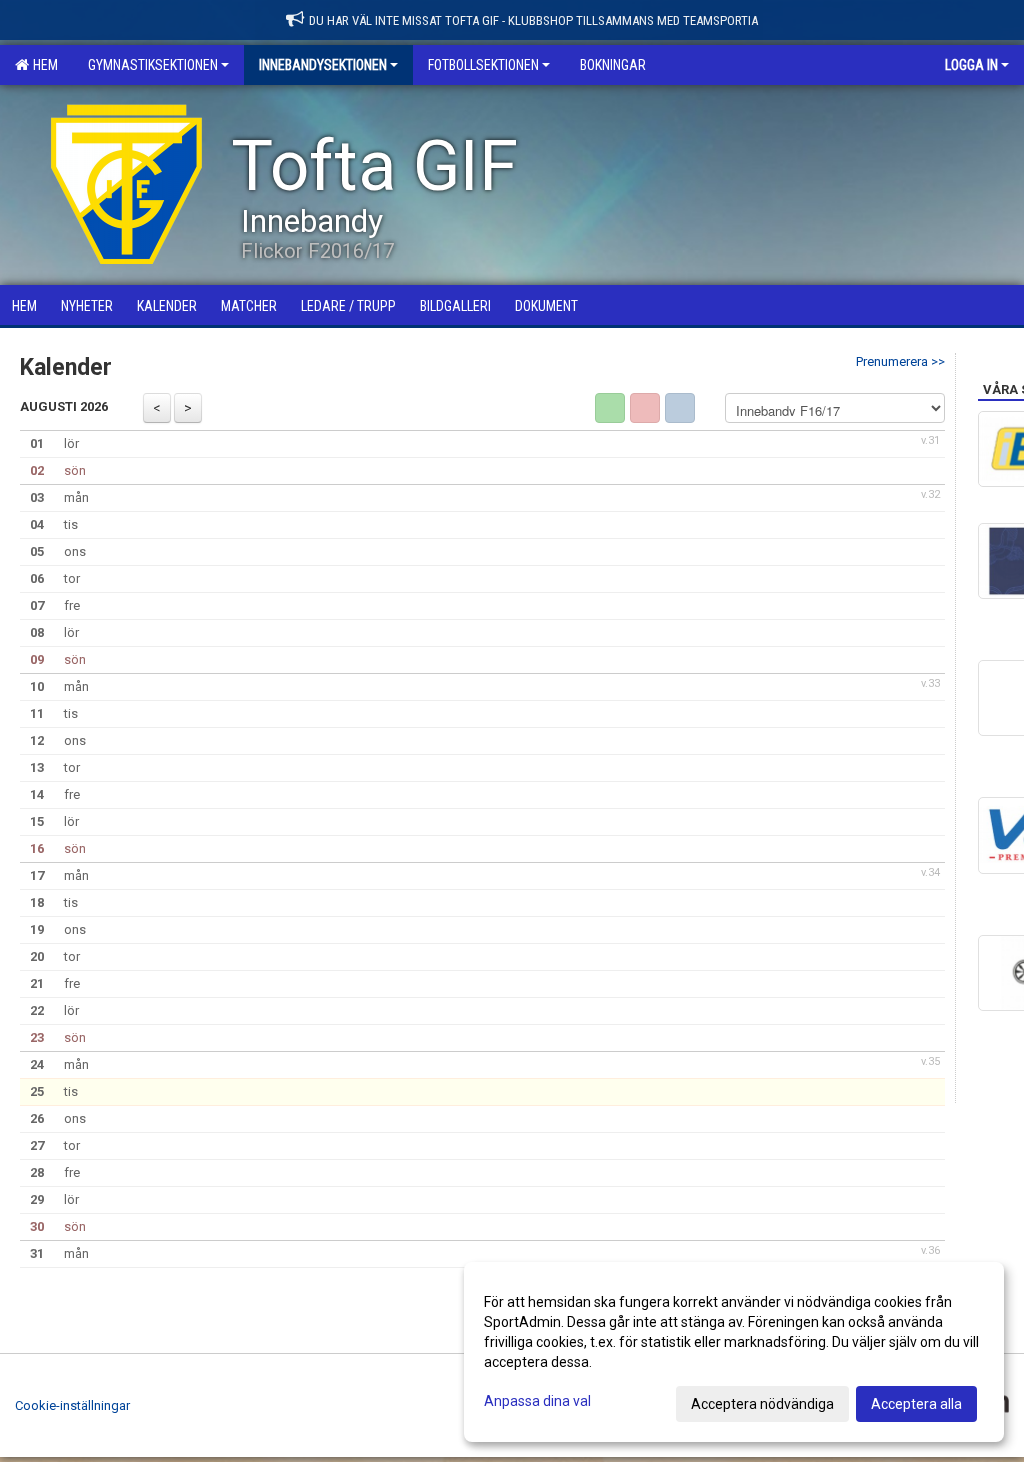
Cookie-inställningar (72, 1405)
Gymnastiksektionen (153, 65)
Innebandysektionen (323, 65)
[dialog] (734, 1352)
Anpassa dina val (537, 1401)
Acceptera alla (916, 1404)
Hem (42, 65)
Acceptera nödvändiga (762, 1404)
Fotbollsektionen (483, 65)
